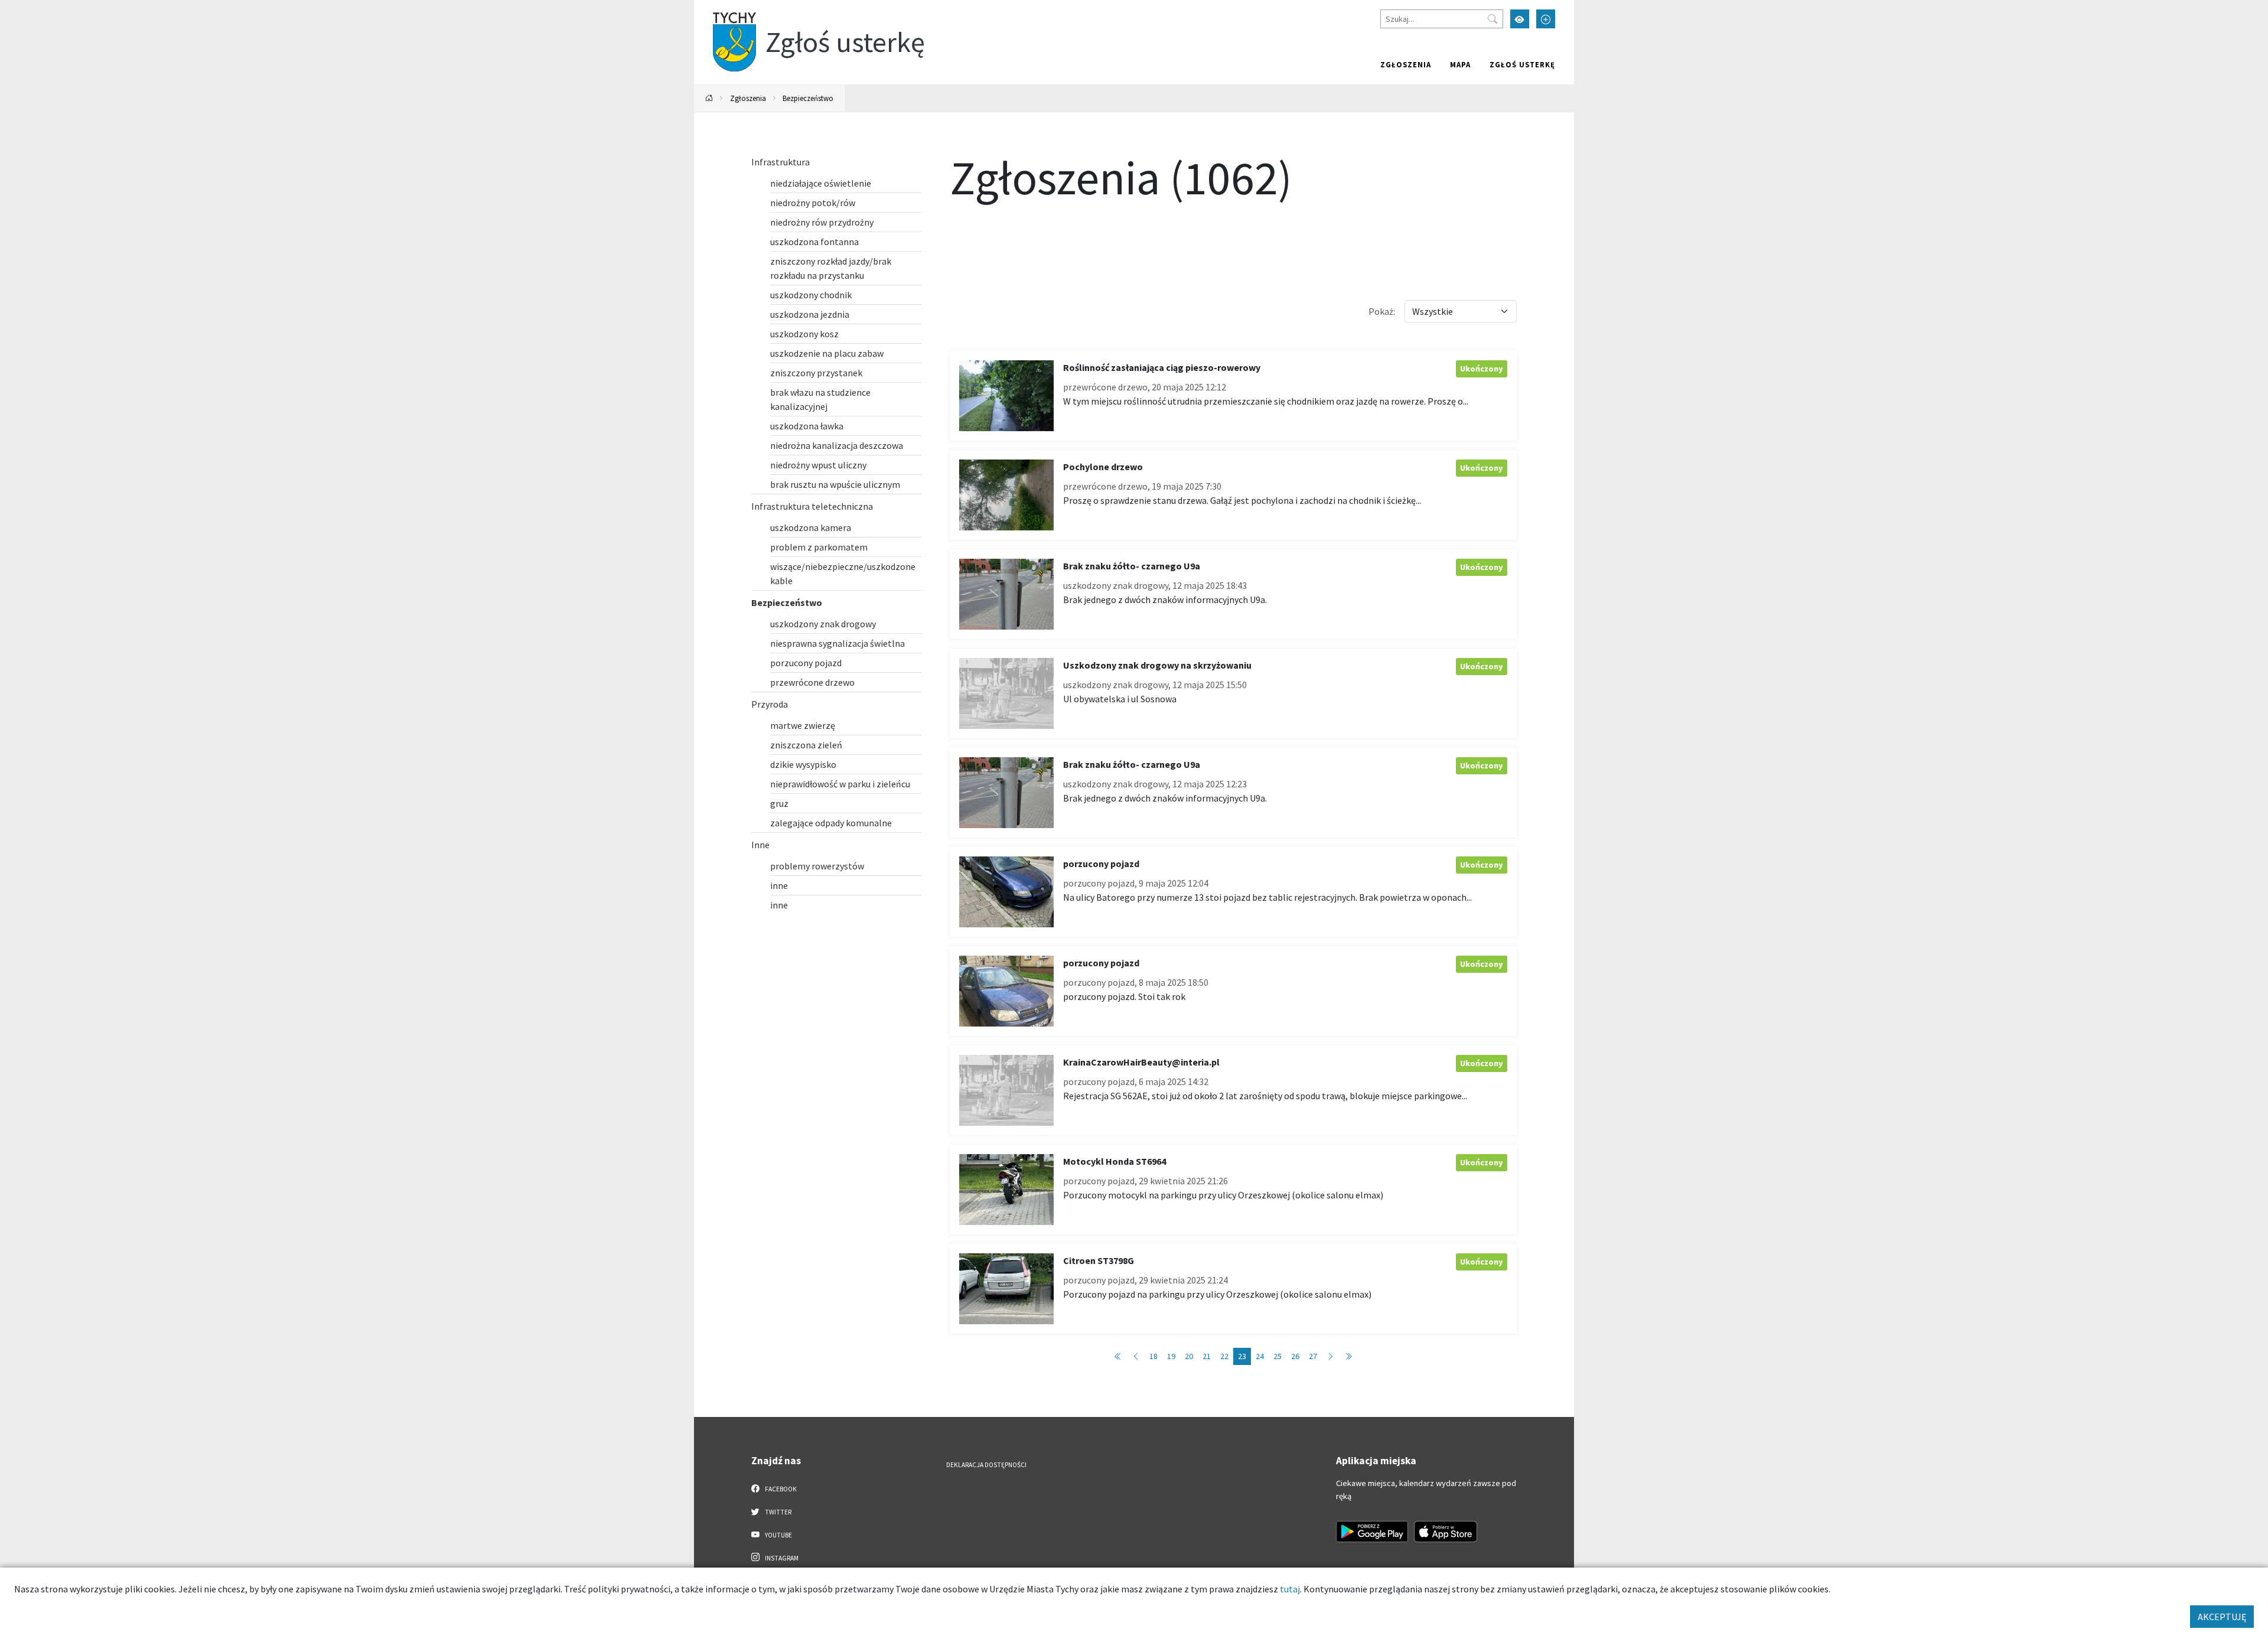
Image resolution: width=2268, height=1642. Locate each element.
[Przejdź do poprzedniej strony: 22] (1136, 1356)
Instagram (781, 1558)
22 (1224, 1356)
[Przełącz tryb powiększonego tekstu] (1546, 19)
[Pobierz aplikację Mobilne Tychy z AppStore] (1446, 1532)
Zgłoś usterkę (1522, 64)
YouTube (778, 1535)
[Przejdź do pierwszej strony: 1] (1118, 1356)
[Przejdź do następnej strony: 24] (1331, 1356)
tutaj (1290, 1589)
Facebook (780, 1489)
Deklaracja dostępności (986, 1465)
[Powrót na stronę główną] (709, 98)
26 (1295, 1356)
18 (1153, 1356)
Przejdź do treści (724, 7)
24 (1260, 1356)
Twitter (778, 1512)
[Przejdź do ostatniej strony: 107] (1348, 1356)
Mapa (1460, 64)
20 (1189, 1356)
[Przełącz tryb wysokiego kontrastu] (1520, 19)
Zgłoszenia (1406, 64)
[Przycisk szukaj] (1493, 19)
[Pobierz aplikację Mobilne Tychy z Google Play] (1372, 1532)
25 (1278, 1356)
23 (1242, 1356)
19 (1171, 1356)
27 (1313, 1356)
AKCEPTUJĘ (2222, 1617)
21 (1207, 1356)
